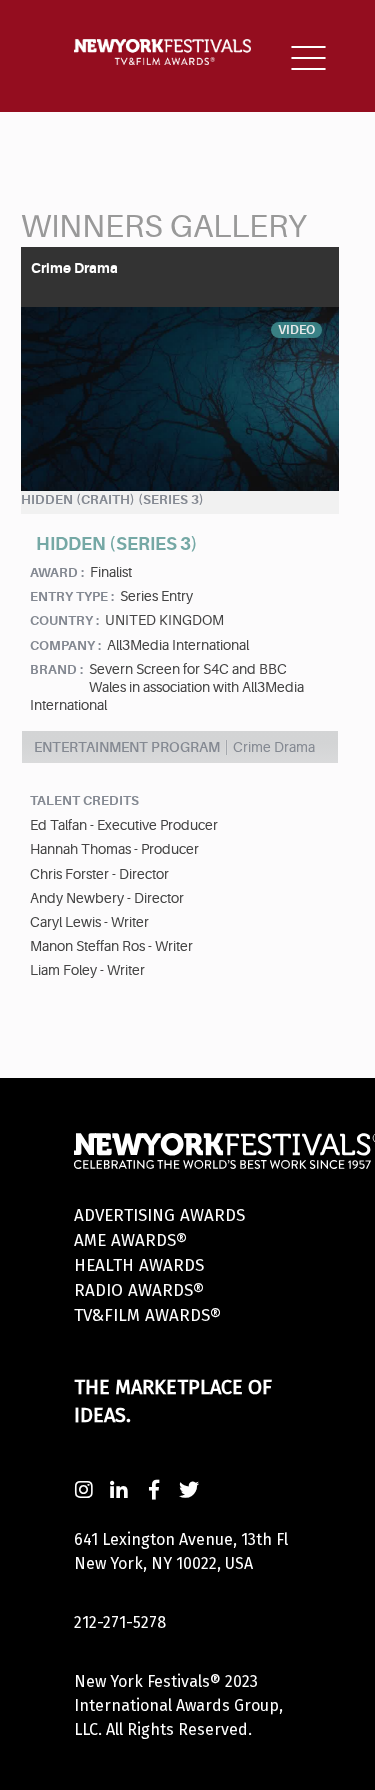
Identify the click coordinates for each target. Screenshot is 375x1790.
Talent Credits (84, 800)
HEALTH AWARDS (139, 1265)
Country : (64, 620)
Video (296, 330)
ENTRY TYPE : (72, 596)
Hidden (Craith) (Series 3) (112, 499)
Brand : (56, 669)
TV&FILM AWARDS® (147, 1315)
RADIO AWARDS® (139, 1290)
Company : (65, 645)
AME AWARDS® (130, 1240)
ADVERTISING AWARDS (159, 1215)
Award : (57, 572)
